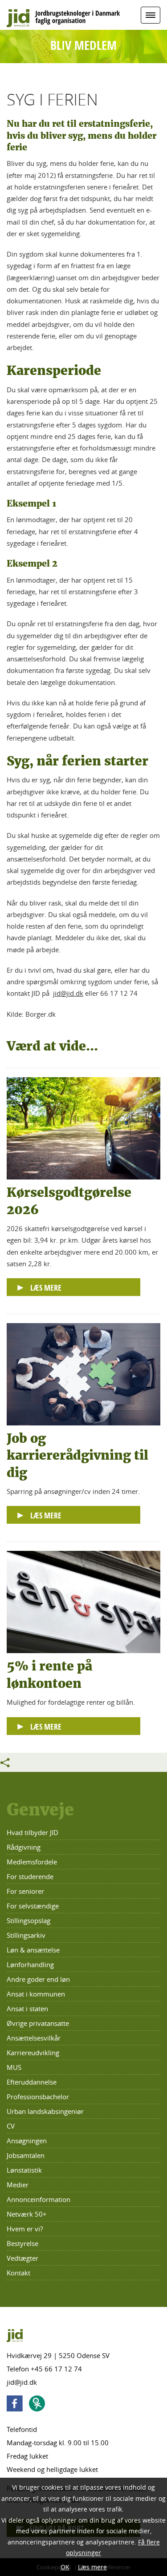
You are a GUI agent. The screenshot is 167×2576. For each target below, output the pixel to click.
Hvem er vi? (25, 2229)
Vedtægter (22, 2258)
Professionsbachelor (38, 2097)
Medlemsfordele (32, 1862)
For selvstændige (33, 1906)
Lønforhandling (30, 1964)
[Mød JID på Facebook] (17, 2405)
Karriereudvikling (33, 2053)
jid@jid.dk (68, 993)
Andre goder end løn (38, 1979)
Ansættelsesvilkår (34, 2038)
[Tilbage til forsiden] (83, 15)
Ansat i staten (27, 2008)
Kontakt (18, 2273)
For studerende (30, 1876)
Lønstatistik (24, 2170)
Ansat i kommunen (36, 1994)
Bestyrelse (22, 2243)
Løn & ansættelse (33, 1950)
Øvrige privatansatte (38, 2023)
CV (11, 2126)
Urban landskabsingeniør (45, 2111)
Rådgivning (24, 1847)
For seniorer (25, 1891)
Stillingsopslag (29, 1920)
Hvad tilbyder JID (33, 1832)
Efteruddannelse (32, 2082)
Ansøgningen (27, 2141)
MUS (14, 2067)
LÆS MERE (46, 1288)
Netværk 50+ (27, 2214)
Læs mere (92, 2567)
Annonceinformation (39, 2199)
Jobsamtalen (26, 2155)
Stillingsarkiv (26, 1935)
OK (65, 2567)
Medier (18, 2185)
